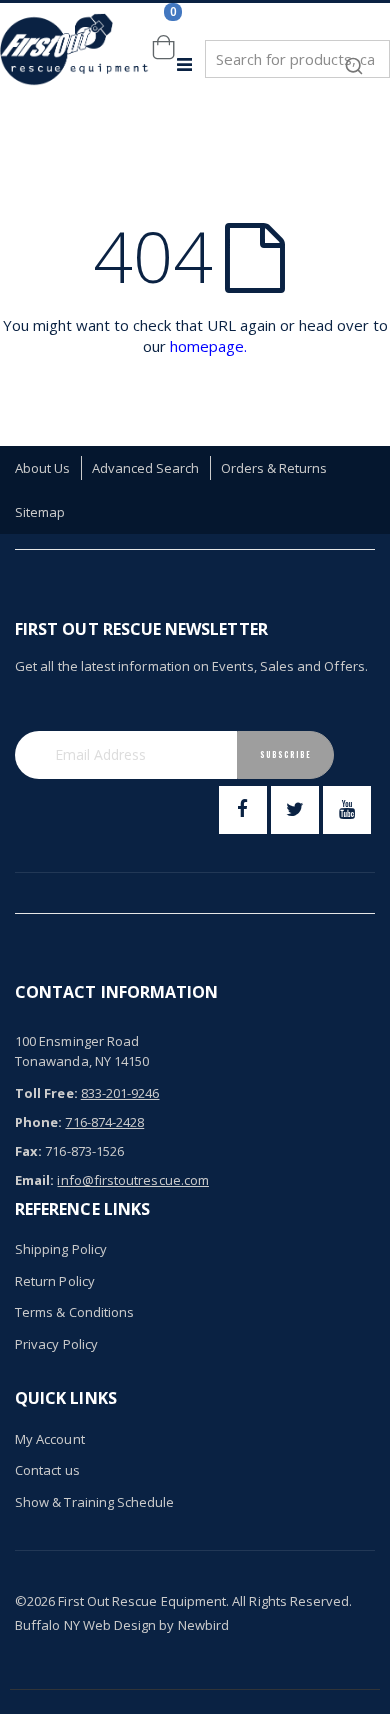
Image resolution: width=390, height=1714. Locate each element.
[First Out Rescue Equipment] (75, 64)
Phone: (38, 1122)
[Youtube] (347, 810)
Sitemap (40, 512)
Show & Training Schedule (95, 1502)
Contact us (47, 1470)
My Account (50, 1439)
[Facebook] (243, 810)
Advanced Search (146, 468)
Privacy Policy (56, 1344)
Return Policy (55, 1281)
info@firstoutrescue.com (133, 1180)
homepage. (208, 346)
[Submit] (354, 56)
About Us (43, 468)
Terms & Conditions (74, 1312)
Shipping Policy (61, 1249)
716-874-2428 (104, 1122)
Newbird (203, 1625)
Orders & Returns (274, 468)
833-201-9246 (120, 1093)
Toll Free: (46, 1093)
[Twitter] (295, 810)
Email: (34, 1180)
